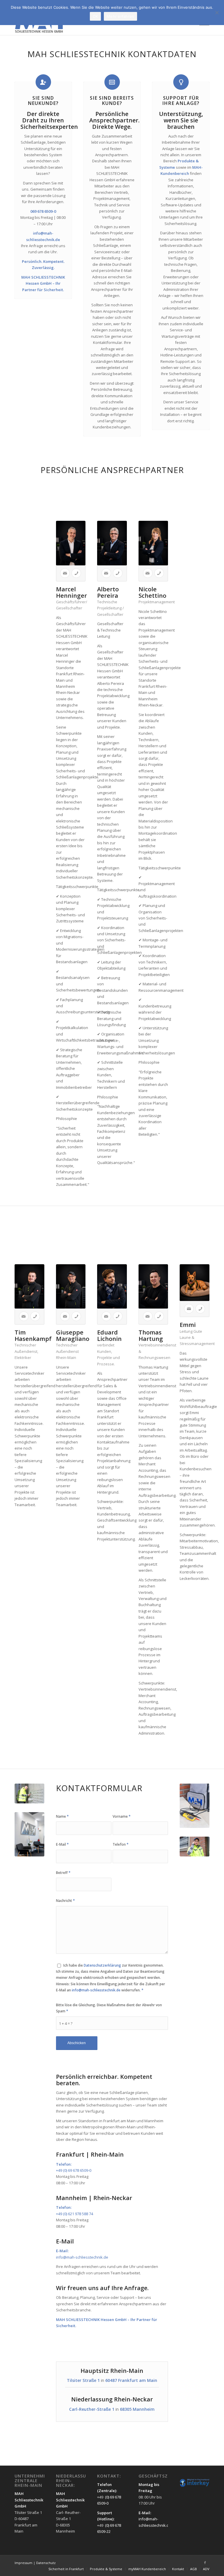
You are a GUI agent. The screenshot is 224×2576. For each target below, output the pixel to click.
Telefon (121, 1844)
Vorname (122, 1816)
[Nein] (217, 13)
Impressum (24, 2563)
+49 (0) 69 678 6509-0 (74, 2170)
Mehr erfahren (120, 16)
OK (96, 16)
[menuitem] (66, 2569)
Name (62, 1816)
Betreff (63, 1873)
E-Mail (62, 1844)
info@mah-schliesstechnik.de (96, 1990)
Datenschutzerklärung (102, 1965)
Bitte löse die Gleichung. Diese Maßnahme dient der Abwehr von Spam (109, 2008)
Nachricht (65, 1901)
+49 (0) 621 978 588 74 (75, 2214)
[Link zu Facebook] (205, 2563)
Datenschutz (46, 2563)
